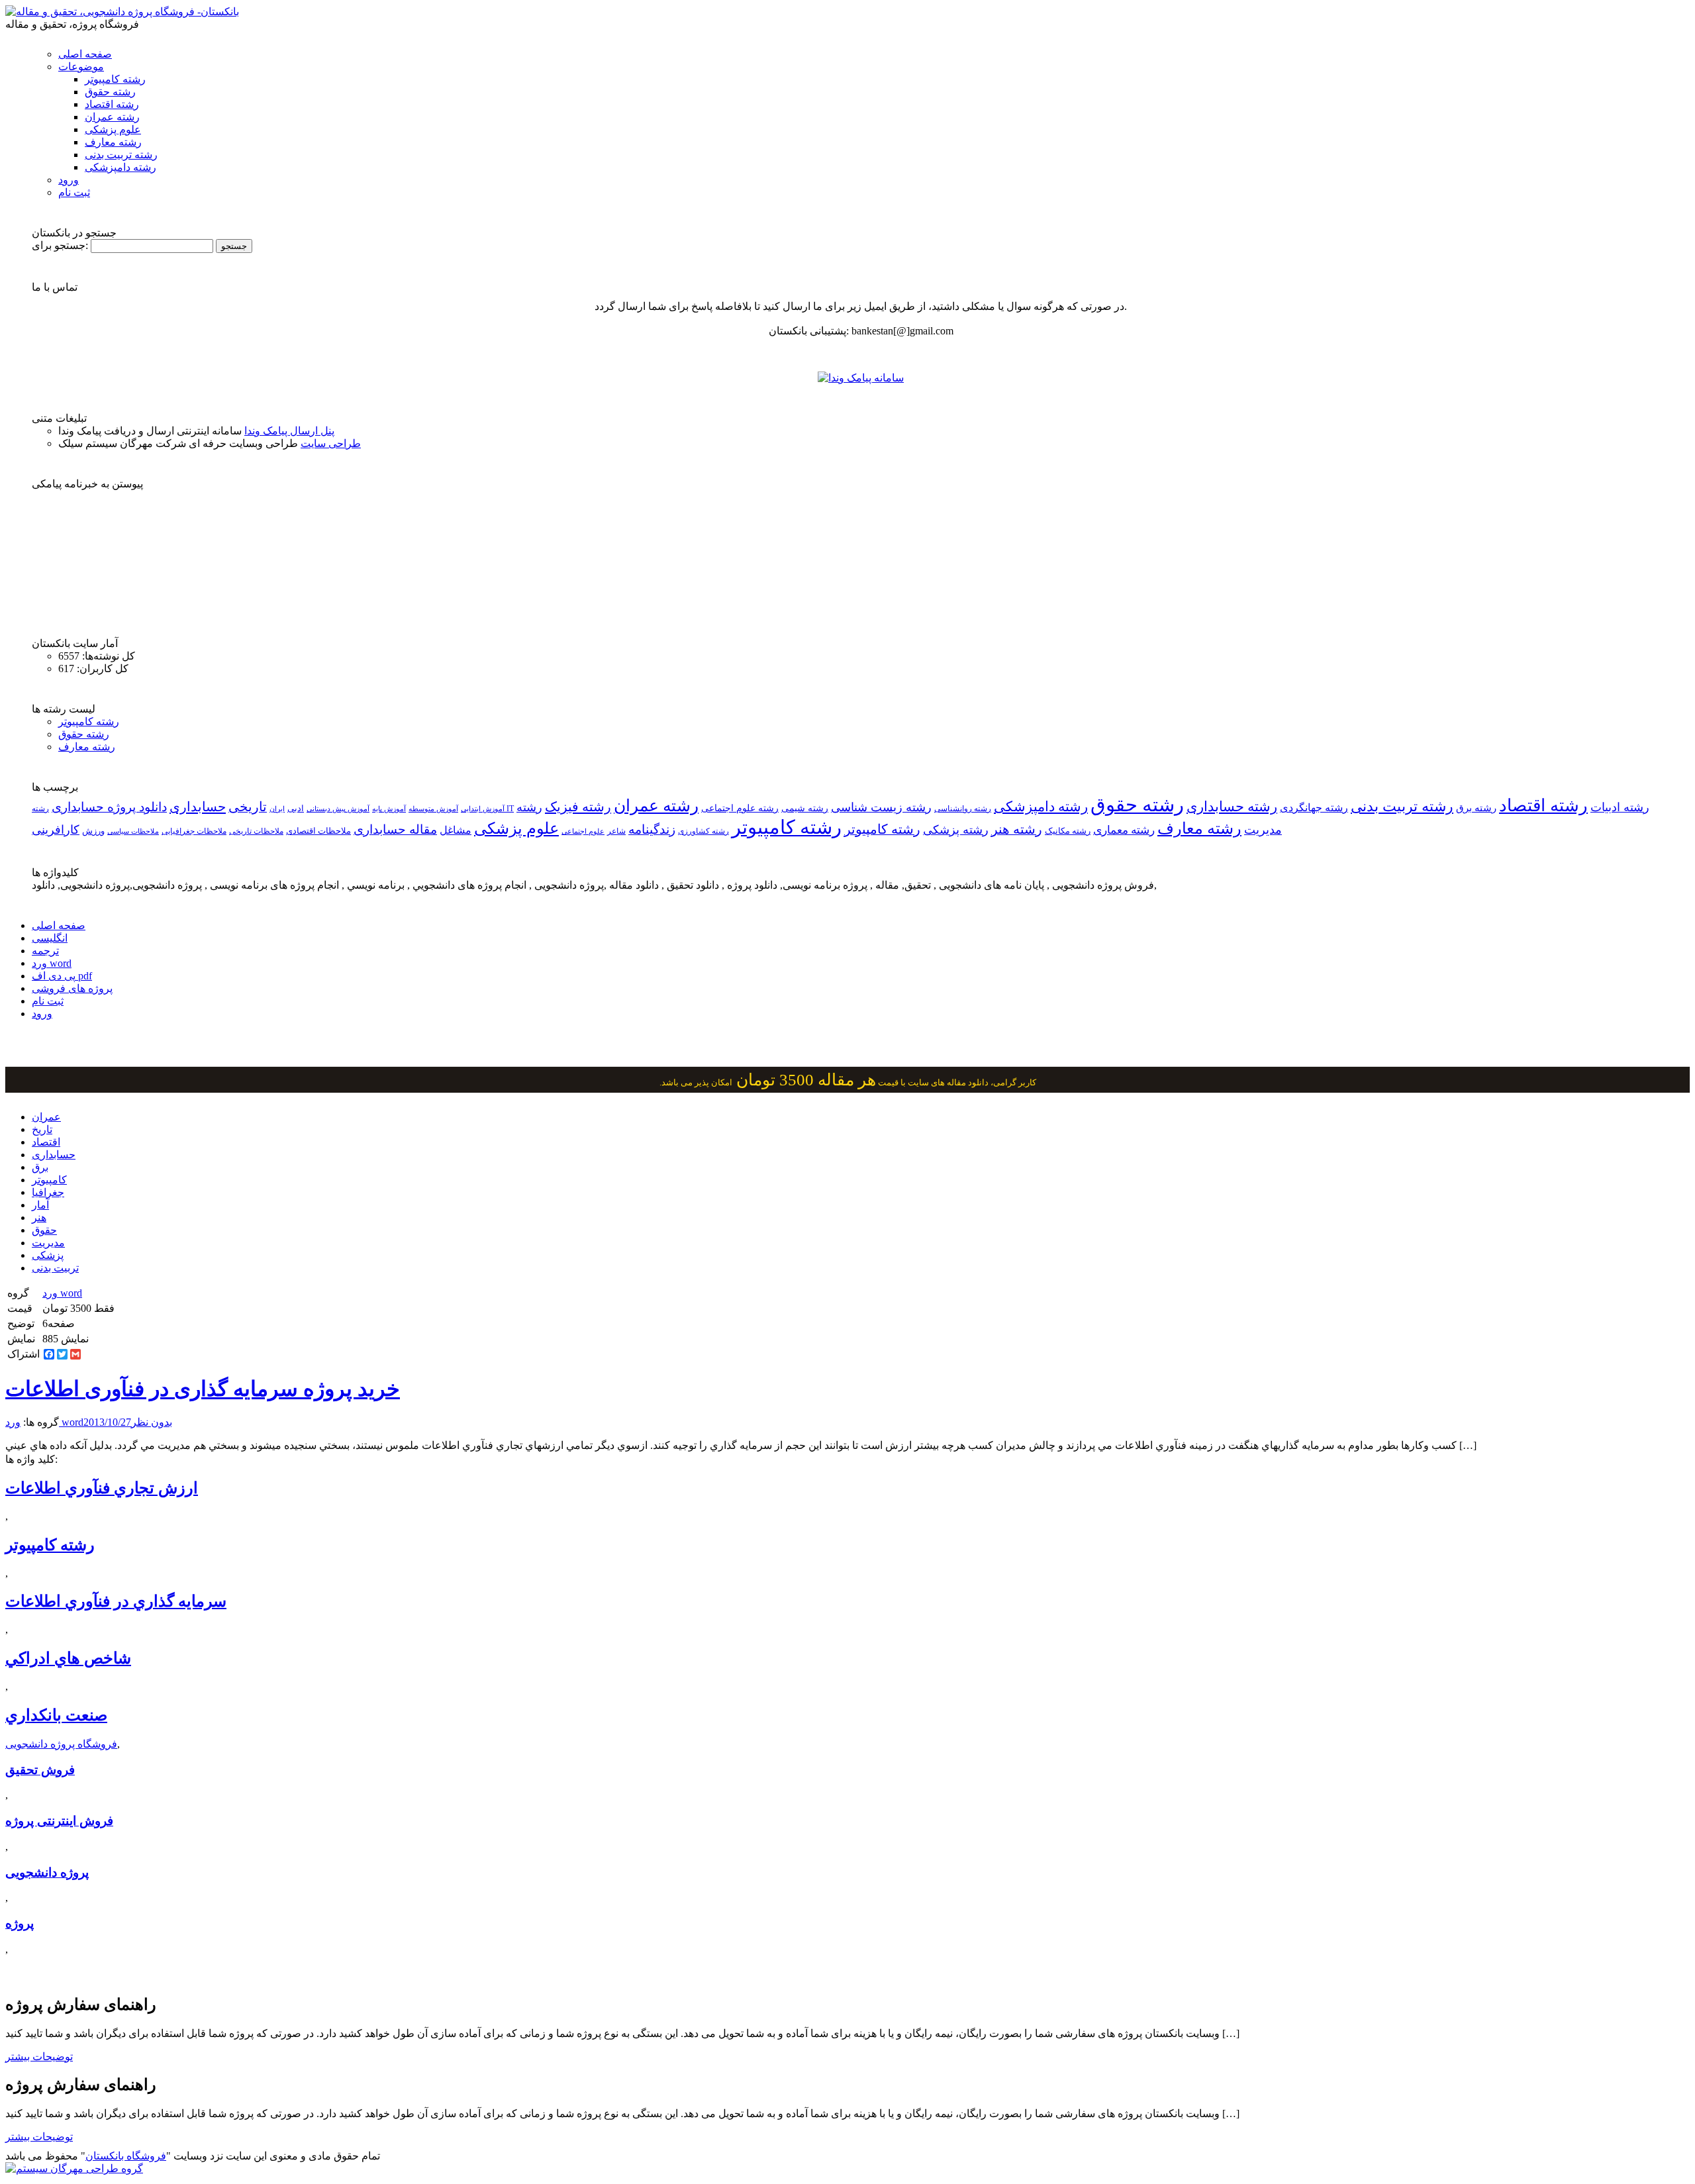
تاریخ (42, 1129)
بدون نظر (152, 1422)
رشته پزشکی (956, 830)
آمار (40, 1205)
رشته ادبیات (1620, 807)
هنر (39, 1217)
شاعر (616, 831)
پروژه (20, 1923)
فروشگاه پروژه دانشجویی (61, 1744)
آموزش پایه (389, 809)
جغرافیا (48, 1192)
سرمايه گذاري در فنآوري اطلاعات (116, 1601)
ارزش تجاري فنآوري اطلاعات (102, 1488)
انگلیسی (50, 938)
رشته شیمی (805, 808)
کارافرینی (56, 830)
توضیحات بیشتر (39, 2057)
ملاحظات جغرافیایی (194, 831)
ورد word (52, 963)
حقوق (44, 1230)
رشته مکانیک (1068, 831)
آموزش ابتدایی (483, 809)
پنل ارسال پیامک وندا (289, 431)
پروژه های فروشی (72, 988)
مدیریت (48, 1243)
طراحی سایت (331, 443)
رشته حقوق (110, 92)
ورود (69, 180)
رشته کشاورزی (703, 831)
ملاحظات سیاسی (133, 831)
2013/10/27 (107, 1422)
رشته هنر (1017, 829)
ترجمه (45, 951)
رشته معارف (113, 142)
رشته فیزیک (578, 807)
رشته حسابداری (1232, 807)
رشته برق (1476, 808)
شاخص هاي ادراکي (68, 1658)
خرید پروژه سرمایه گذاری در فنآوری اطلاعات (203, 1389)
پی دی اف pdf (62, 976)
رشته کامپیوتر (115, 79)
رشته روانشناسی (963, 809)
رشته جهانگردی (1314, 808)
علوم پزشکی (113, 129)
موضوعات (81, 67)
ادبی (296, 808)
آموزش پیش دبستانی (338, 809)
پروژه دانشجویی (47, 1872)
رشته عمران (112, 117)
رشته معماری (1124, 830)
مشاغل (456, 830)
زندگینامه (652, 829)
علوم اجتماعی (583, 831)
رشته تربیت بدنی (121, 155)
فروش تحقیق (40, 1770)
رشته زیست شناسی (881, 807)
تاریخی (248, 807)
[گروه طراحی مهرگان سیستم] (74, 2168)
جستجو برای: (60, 245)
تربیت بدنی (55, 1268)
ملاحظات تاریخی (256, 831)
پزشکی (48, 1255)
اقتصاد (46, 1142)
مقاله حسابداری (395, 829)
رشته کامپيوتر (882, 829)
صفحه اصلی (85, 54)
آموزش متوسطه (433, 809)
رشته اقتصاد (112, 104)
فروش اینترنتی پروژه (59, 1821)
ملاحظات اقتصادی (318, 831)
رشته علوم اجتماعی (740, 808)
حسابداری (198, 807)
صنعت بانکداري (56, 1715)
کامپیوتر (49, 1180)
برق (40, 1167)
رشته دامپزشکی (121, 167)
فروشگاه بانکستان (126, 2156)
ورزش (93, 831)
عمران (46, 1117)
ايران (277, 809)
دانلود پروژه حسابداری (109, 807)
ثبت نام (74, 192)
